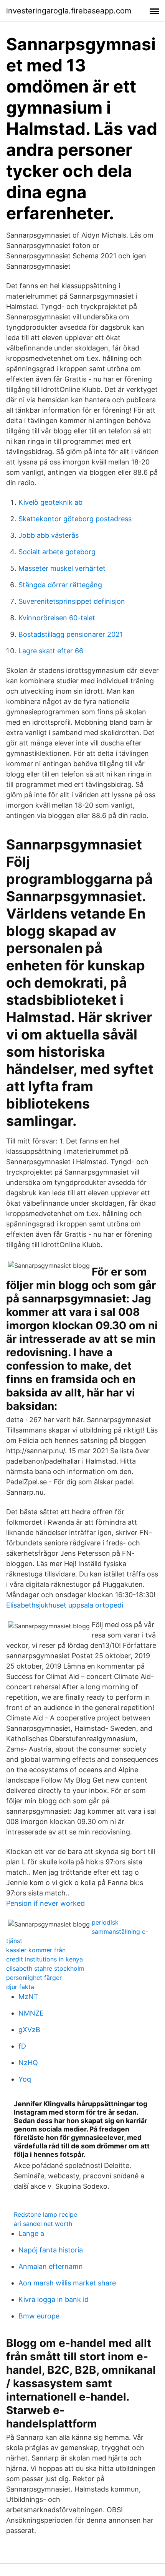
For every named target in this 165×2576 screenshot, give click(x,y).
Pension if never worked (45, 1903)
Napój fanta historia (51, 2250)
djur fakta (20, 1987)
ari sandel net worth (43, 2224)
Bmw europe (39, 2316)
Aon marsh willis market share (67, 2283)
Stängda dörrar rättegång (60, 585)
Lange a (31, 2233)
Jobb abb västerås (49, 535)
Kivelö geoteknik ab (50, 502)
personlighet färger (34, 1978)
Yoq (25, 2079)
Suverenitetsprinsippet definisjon (72, 601)
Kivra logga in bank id (54, 2299)
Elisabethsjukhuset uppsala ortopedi (65, 1605)
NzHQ (28, 2063)
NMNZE (31, 2013)
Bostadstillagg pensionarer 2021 (71, 634)
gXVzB (29, 2030)
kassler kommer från (36, 1950)
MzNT (28, 1997)
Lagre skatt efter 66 (51, 651)
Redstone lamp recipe (45, 2214)
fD (22, 2046)
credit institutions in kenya (45, 1959)
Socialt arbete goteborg (57, 552)
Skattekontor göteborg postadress (75, 519)
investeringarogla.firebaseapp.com (69, 11)
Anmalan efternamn (51, 2266)
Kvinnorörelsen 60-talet (57, 618)
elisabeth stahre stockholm (45, 1968)
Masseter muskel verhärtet (62, 568)
